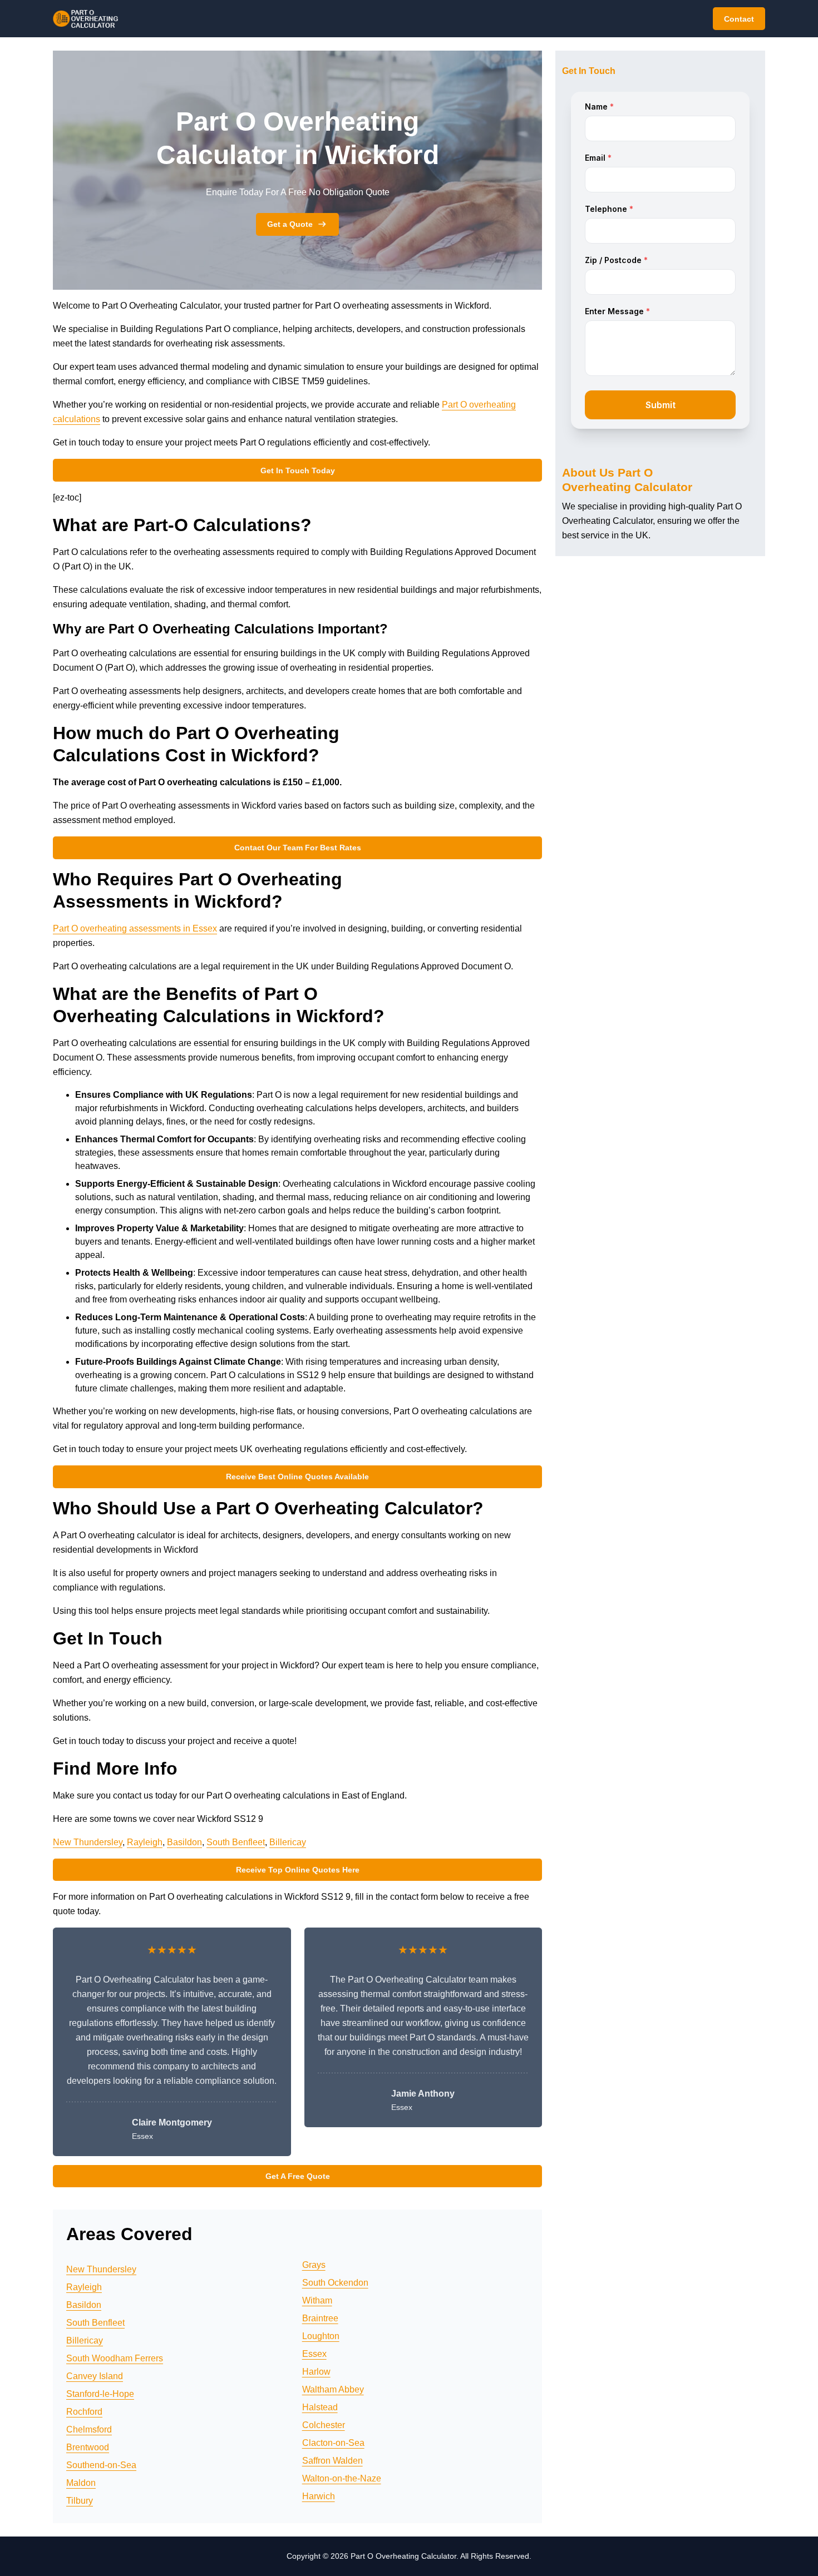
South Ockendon (335, 2283)
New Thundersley (88, 1842)
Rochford (84, 2412)
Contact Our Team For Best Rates (298, 848)
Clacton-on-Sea (333, 2443)
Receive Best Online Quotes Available (297, 1477)
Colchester (324, 2425)
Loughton (321, 2336)
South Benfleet (236, 1842)
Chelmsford (89, 2429)
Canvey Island (95, 2376)
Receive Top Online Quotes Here (298, 1870)
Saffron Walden (332, 2461)
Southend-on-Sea (101, 2465)
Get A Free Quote (298, 2176)
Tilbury (80, 2501)
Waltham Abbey (333, 2389)
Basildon (184, 1842)
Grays (314, 2265)
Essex (314, 2354)
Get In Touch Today (298, 470)
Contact (739, 19)
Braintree (320, 2318)
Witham (317, 2300)
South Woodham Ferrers (115, 2358)
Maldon (81, 2483)
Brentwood (88, 2447)
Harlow (316, 2372)
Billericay (288, 1842)
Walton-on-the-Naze (342, 2478)
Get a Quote (290, 224)
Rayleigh (145, 1842)
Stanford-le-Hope (100, 2394)
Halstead (320, 2407)
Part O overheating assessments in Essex (135, 928)
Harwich (319, 2496)
